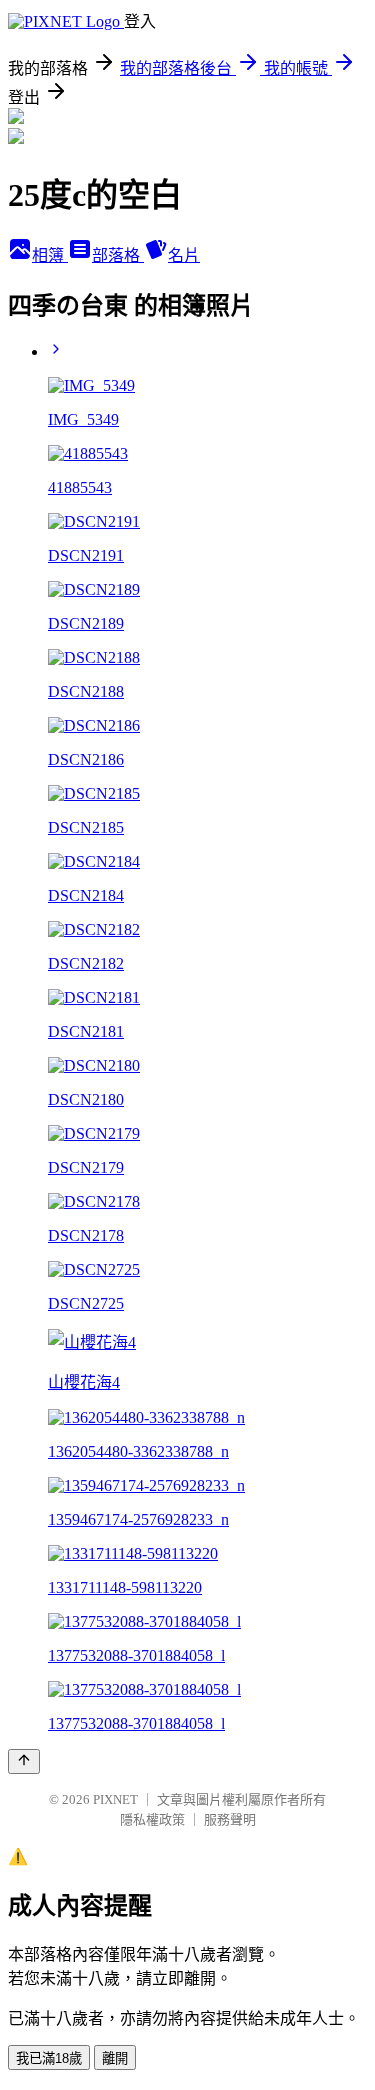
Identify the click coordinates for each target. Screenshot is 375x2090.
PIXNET (115, 1799)
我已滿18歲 (49, 2058)
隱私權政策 (152, 1819)
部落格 (118, 255)
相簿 (50, 255)
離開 (115, 2058)
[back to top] (24, 1761)
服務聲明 (230, 1819)
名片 (184, 255)
